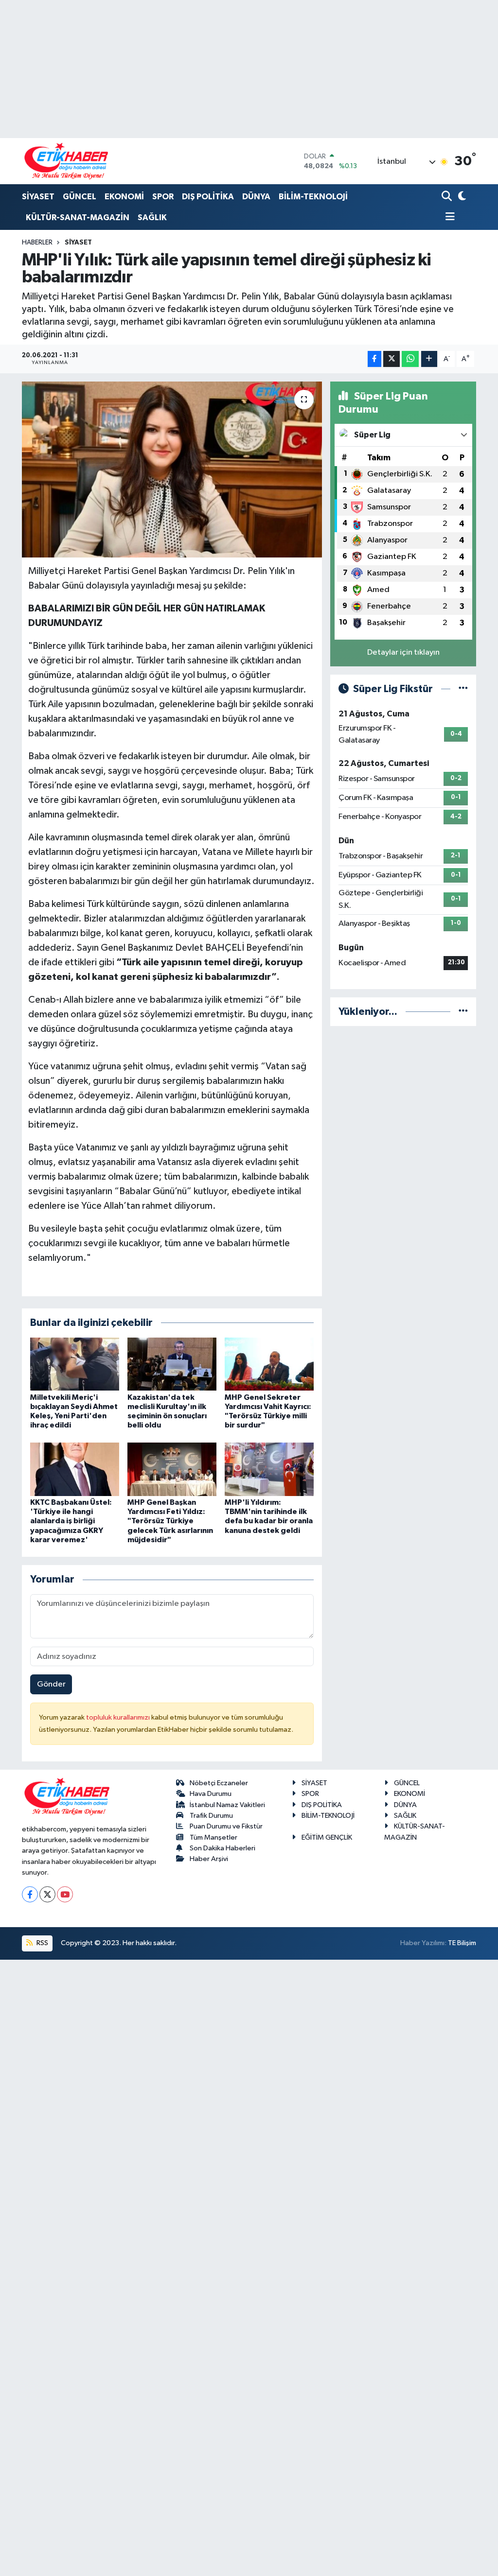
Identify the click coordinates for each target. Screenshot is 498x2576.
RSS (42, 1943)
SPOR (163, 197)
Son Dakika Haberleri (222, 1848)
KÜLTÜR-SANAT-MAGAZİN (78, 218)
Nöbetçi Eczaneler (219, 1783)
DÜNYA (256, 197)
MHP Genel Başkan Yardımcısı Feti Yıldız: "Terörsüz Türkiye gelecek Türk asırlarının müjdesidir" (170, 1521)
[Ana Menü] (448, 218)
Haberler (37, 243)
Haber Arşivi (209, 1859)
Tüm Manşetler (213, 1837)
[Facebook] (30, 1894)
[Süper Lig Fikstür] (463, 689)
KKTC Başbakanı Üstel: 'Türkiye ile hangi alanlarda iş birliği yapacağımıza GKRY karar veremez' (71, 1521)
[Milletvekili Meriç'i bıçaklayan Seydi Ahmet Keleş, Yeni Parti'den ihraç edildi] (75, 1364)
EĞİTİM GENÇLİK (327, 1837)
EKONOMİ (124, 197)
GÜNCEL (80, 197)
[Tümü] (463, 1012)
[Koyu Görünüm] (461, 197)
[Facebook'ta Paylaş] (374, 359)
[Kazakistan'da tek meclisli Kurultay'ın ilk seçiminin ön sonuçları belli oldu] (172, 1364)
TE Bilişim (462, 1943)
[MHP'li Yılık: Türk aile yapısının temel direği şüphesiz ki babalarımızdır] (172, 470)
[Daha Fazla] (429, 359)
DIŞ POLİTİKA (208, 197)
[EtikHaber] (66, 161)
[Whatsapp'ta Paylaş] (410, 359)
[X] (47, 1894)
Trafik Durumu (211, 1816)
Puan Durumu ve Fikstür (226, 1826)
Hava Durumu (211, 1794)
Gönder (51, 1684)
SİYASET (38, 197)
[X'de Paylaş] (391, 359)
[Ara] (448, 197)
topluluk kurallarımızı (119, 1717)
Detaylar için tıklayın (403, 653)
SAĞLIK (152, 218)
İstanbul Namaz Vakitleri (227, 1805)
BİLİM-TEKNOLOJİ (313, 197)
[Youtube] (65, 1894)
